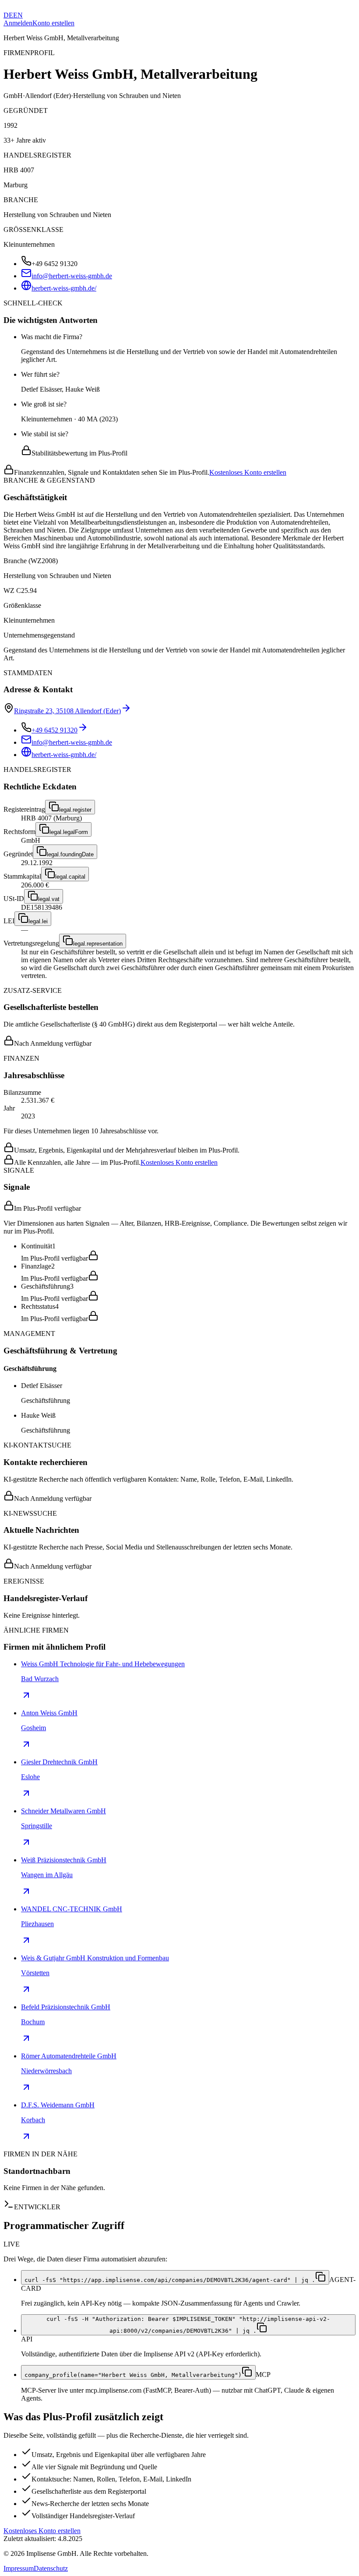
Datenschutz (51, 2568)
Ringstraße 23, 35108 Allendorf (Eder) (67, 711)
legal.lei (38, 921)
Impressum (19, 2568)
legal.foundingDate (70, 854)
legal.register (75, 810)
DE (8, 15)
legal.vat (49, 899)
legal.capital (70, 877)
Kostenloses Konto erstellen (248, 472)
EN (18, 15)
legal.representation (98, 944)
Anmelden (18, 23)
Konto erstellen (53, 23)
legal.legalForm (69, 832)
